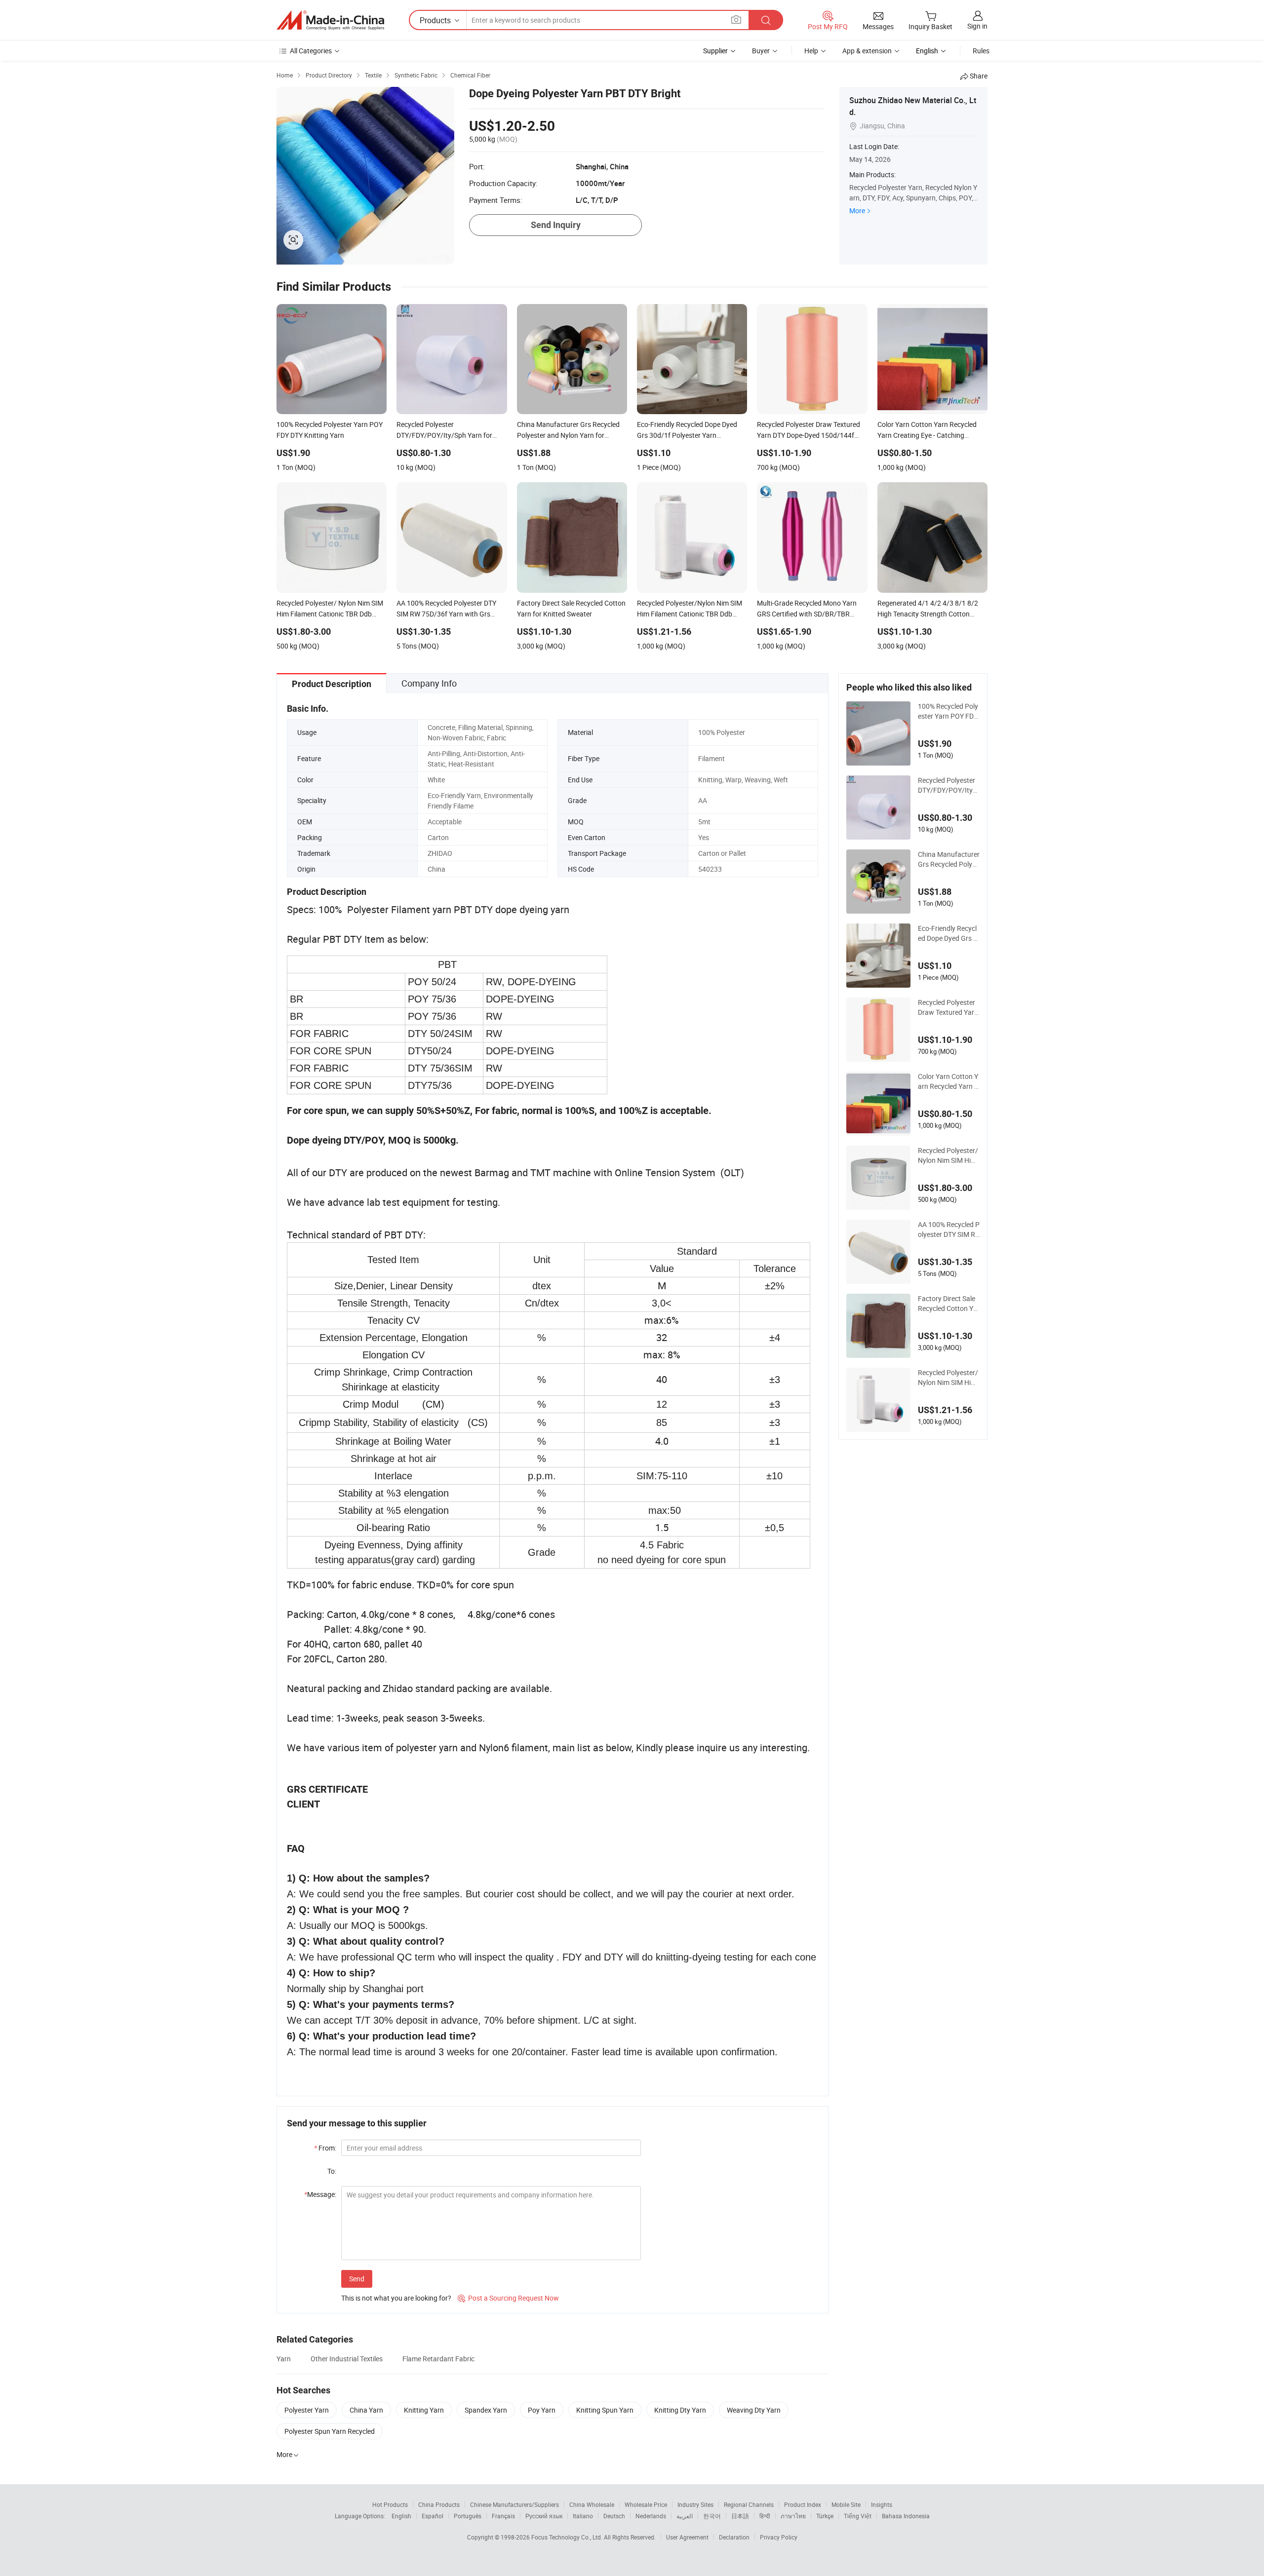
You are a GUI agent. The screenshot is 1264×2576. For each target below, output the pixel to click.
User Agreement (687, 2537)
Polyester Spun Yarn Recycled (330, 2431)
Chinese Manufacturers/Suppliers (514, 2504)
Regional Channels (749, 2504)
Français (503, 2516)
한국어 (712, 2516)
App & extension (867, 51)
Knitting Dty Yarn (680, 2410)
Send (357, 2279)
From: (325, 2148)
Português (468, 2516)
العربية (685, 2516)
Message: (320, 2194)
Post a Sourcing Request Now (508, 2298)
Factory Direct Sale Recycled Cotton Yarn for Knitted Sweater (949, 1304)
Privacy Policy (779, 2537)
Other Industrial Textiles (347, 2359)
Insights (882, 2504)
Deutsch (614, 2516)
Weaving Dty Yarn (754, 2410)
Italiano (583, 2516)
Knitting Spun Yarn (605, 2410)
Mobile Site (846, 2504)
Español (433, 2516)
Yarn (284, 2359)
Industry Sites (695, 2504)
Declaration (734, 2537)
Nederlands (651, 2516)
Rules (981, 51)
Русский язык (544, 2516)
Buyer (761, 51)
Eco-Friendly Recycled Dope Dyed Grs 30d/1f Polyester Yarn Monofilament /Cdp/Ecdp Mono (948, 933)
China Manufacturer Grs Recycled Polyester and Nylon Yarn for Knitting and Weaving (949, 859)
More (857, 211)
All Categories (311, 51)
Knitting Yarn (424, 2410)
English (401, 2516)
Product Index (803, 2504)
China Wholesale (592, 2504)
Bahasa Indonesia (906, 2516)
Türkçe (825, 2516)
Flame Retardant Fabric (438, 2359)
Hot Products (390, 2504)
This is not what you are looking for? (396, 2298)
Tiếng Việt (858, 2516)
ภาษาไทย (793, 2516)
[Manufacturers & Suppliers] (330, 20)
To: (332, 2171)
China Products (439, 2504)
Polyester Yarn (307, 2410)
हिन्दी (765, 2516)
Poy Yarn (542, 2410)
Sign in (977, 26)
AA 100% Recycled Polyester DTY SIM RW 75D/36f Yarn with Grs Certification (949, 1230)
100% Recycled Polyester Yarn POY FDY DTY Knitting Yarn (948, 711)
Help (811, 51)
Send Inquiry (556, 225)
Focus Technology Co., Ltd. (568, 2537)
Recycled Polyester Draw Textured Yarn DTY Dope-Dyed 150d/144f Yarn (948, 1007)
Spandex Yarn (486, 2410)
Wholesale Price (646, 2504)
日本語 (740, 2516)
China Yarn (366, 2410)
